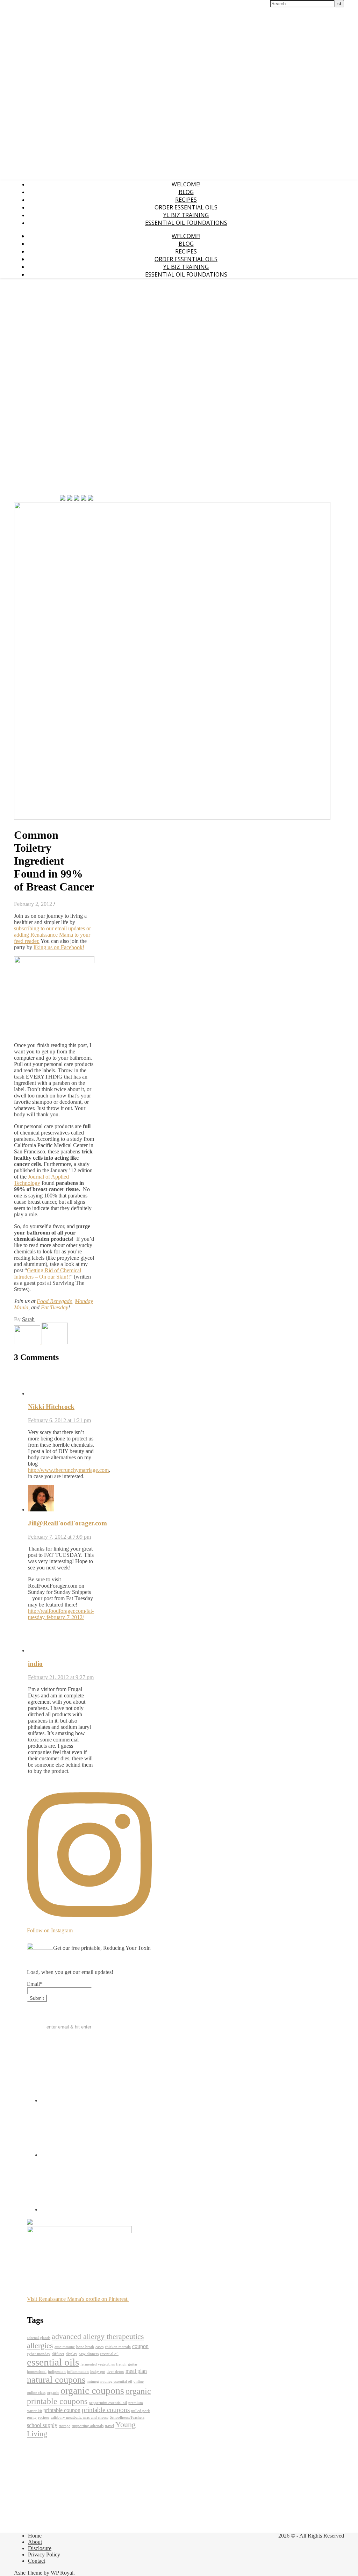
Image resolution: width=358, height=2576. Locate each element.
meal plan (136, 2371)
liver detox (115, 2372)
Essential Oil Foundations (186, 223)
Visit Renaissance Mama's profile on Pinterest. (78, 2299)
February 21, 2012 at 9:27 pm (61, 1677)
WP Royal (62, 2573)
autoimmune (65, 2347)
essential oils (53, 2362)
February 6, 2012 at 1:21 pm (59, 1420)
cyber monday (39, 2354)
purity (32, 2417)
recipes (44, 2417)
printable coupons (106, 2410)
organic (53, 2393)
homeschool (37, 2372)
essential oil (109, 2354)
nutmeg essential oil (116, 2381)
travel (109, 2426)
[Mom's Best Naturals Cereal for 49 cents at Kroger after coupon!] (28, 1342)
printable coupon (62, 2410)
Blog (186, 192)
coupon (140, 2346)
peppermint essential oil (108, 2403)
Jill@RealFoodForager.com (67, 1523)
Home (35, 2536)
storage (65, 2426)
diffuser (58, 2354)
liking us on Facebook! (59, 947)
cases (99, 2347)
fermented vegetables (98, 2364)
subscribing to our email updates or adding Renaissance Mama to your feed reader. (52, 935)
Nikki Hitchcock (51, 1407)
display (71, 2354)
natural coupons (56, 2380)
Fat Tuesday (55, 1307)
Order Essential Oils (186, 207)
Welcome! (186, 184)
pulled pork (141, 2411)
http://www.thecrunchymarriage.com (68, 1470)
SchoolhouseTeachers (127, 2417)
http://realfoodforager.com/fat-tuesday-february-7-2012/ (61, 1614)
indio (35, 1664)
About (35, 2542)
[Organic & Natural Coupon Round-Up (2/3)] (55, 1342)
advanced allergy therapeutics (98, 2336)
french (121, 2364)
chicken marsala (118, 2347)
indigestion (57, 2372)
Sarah (28, 1319)
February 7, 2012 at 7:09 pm (59, 1537)
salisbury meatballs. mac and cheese (80, 2417)
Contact (37, 2561)
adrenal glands (39, 2338)
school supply (42, 2425)
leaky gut (98, 2372)
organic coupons (92, 2391)
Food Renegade (54, 1301)
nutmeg (93, 2381)
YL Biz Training (186, 215)
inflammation (78, 2372)
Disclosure (40, 2548)
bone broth (85, 2347)
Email (35, 1984)
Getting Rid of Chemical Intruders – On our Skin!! (48, 1273)
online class (36, 2393)
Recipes (186, 200)
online (139, 2381)
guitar (133, 2364)
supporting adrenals (88, 2426)
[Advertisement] (35, 389)
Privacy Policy (44, 2554)
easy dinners (89, 2354)
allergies (40, 2345)
